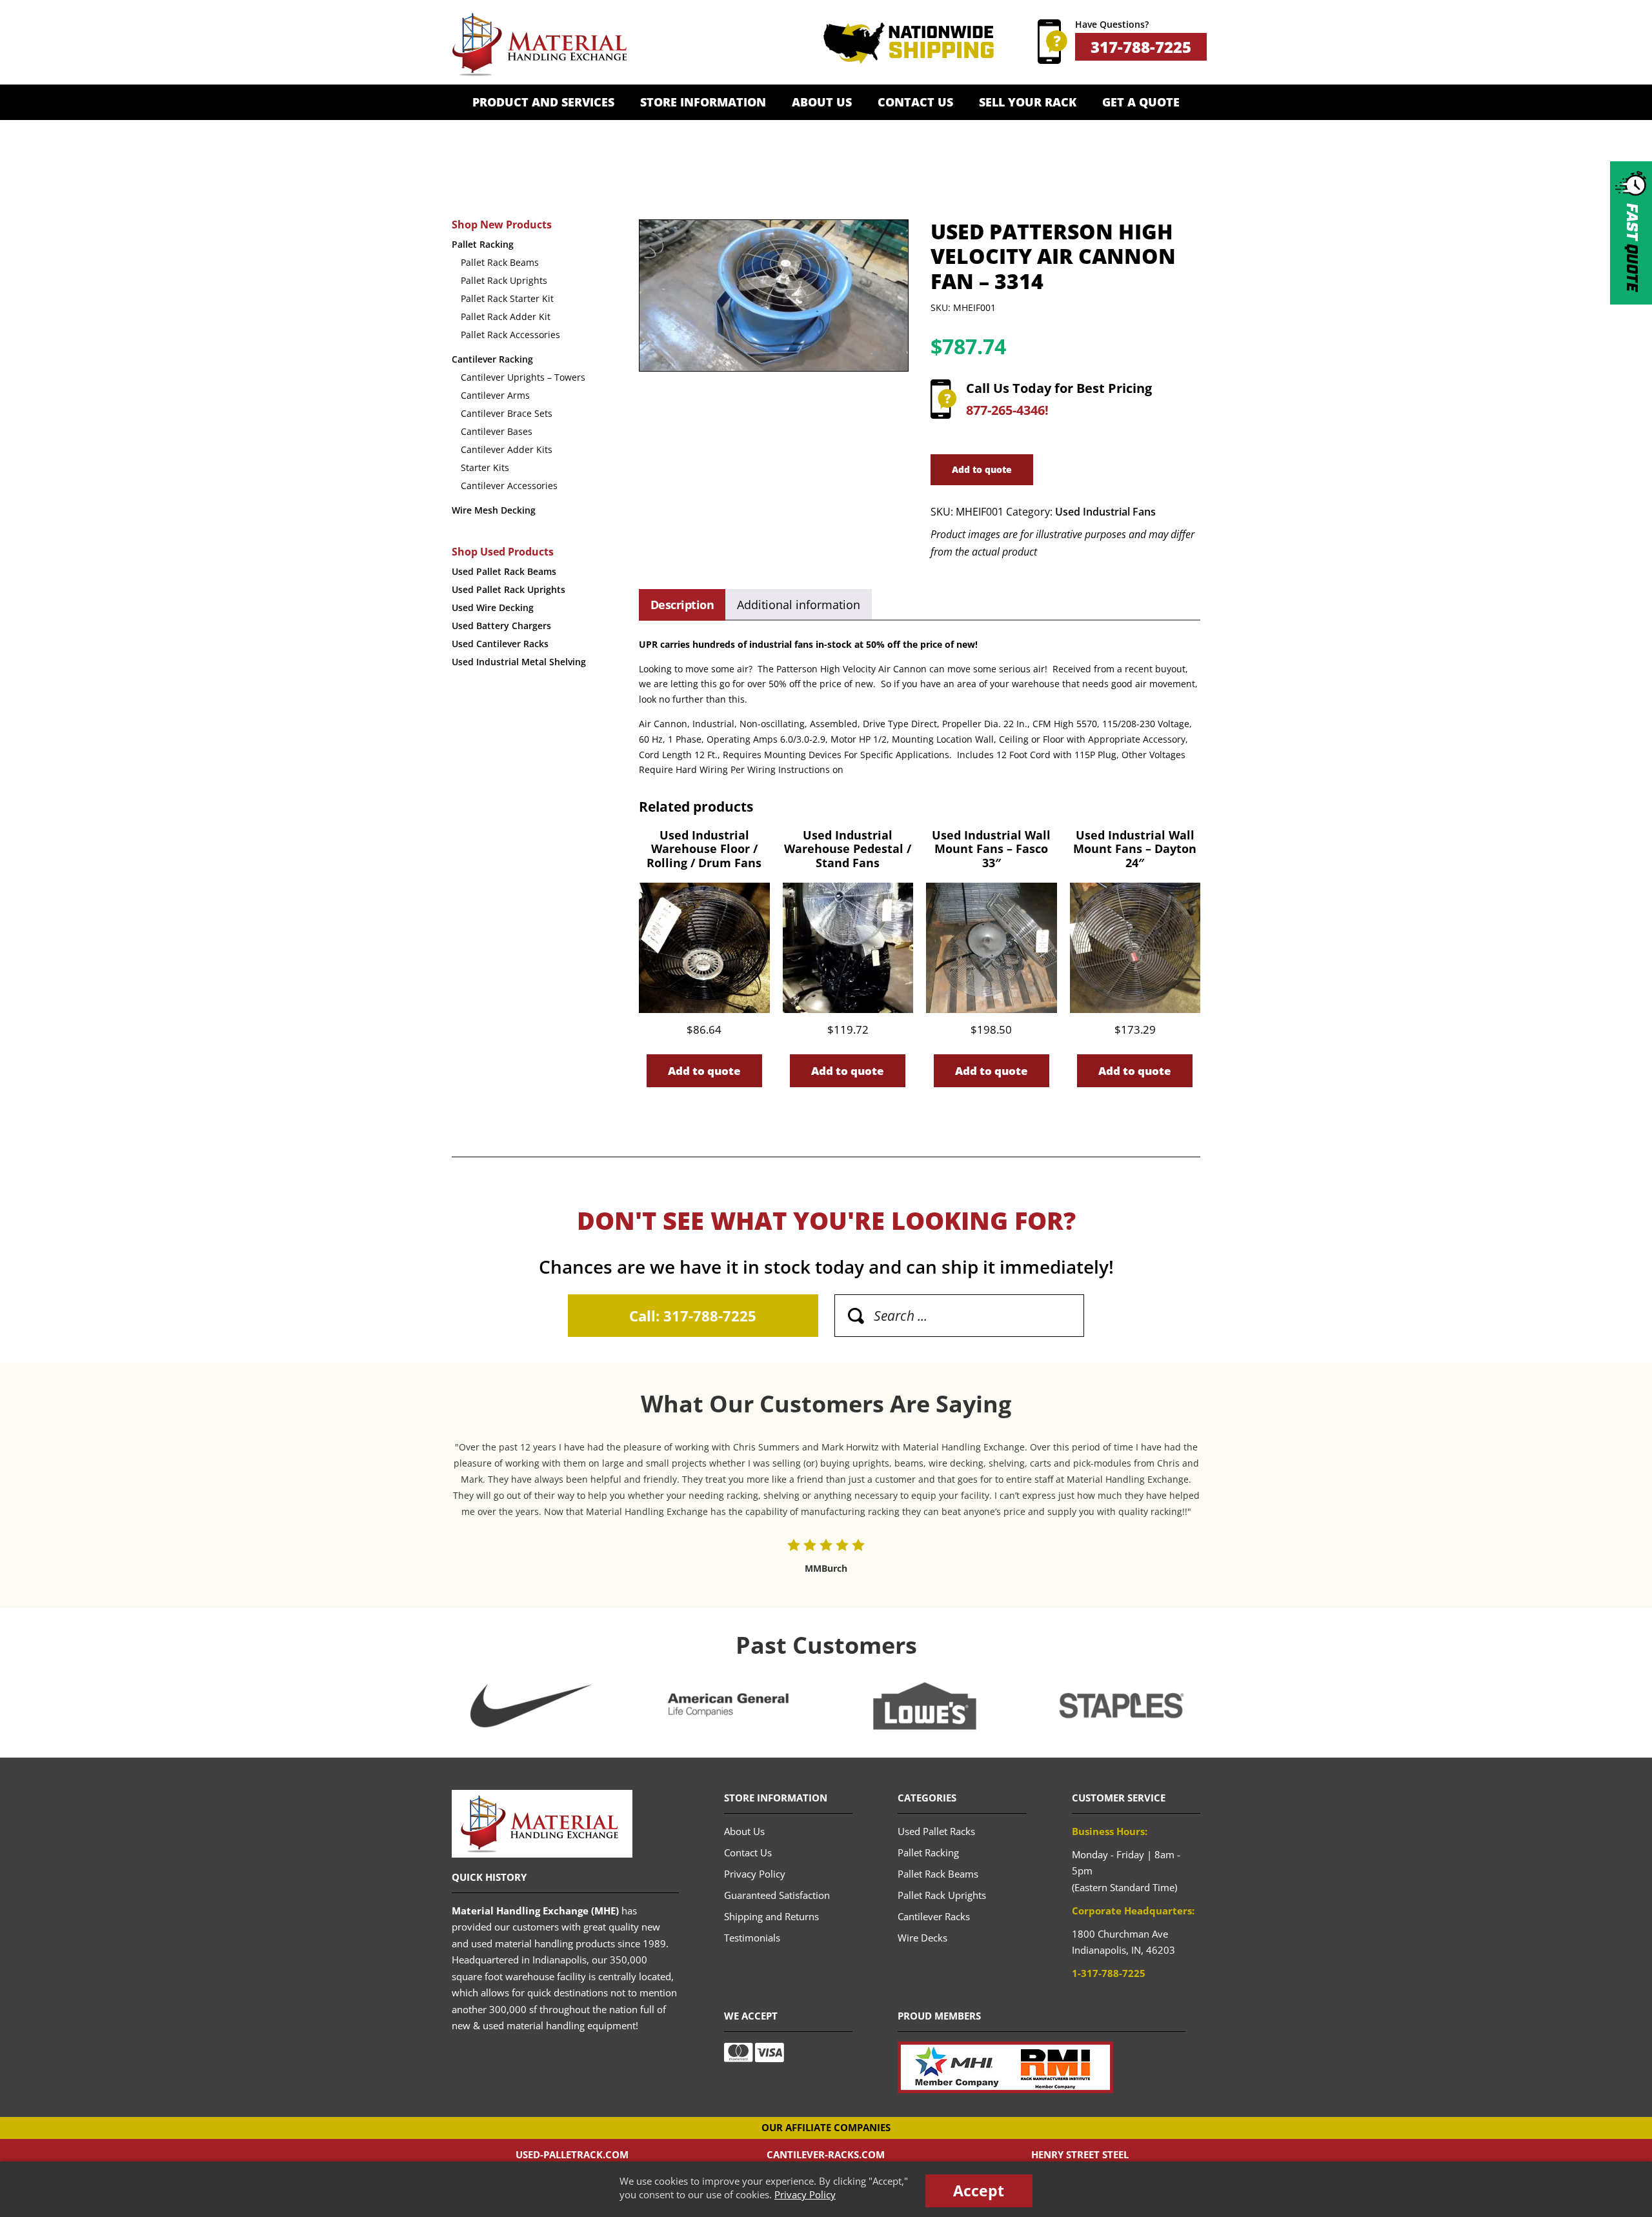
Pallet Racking (483, 244)
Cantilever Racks (934, 1916)
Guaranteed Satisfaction (777, 1895)
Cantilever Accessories (509, 486)
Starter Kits (485, 467)
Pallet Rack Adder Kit (506, 316)
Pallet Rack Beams (500, 262)
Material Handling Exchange (539, 45)
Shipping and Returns (771, 1916)
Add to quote (982, 469)
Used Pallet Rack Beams (504, 571)
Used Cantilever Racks (500, 644)
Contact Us (915, 102)
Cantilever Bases (497, 431)
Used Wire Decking (493, 607)
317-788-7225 (1141, 47)
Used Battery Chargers (501, 626)
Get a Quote (1141, 102)
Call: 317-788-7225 (693, 1316)
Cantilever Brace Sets (507, 413)
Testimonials (752, 1938)
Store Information (703, 102)
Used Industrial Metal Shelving (519, 662)
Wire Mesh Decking (494, 510)
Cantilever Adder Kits (507, 449)
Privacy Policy (805, 2194)
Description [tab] (682, 605)
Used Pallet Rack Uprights (509, 589)
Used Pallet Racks (936, 1831)
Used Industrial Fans (1105, 512)
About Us (822, 102)
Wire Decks (922, 1938)
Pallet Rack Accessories (510, 335)
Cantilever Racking (492, 359)
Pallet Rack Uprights (504, 280)
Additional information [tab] (799, 605)
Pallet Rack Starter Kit (507, 298)
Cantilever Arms (495, 395)
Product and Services (543, 102)
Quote (1631, 247)
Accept (979, 2191)
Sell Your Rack (1028, 102)
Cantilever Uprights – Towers (523, 377)
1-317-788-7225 (1109, 1973)
